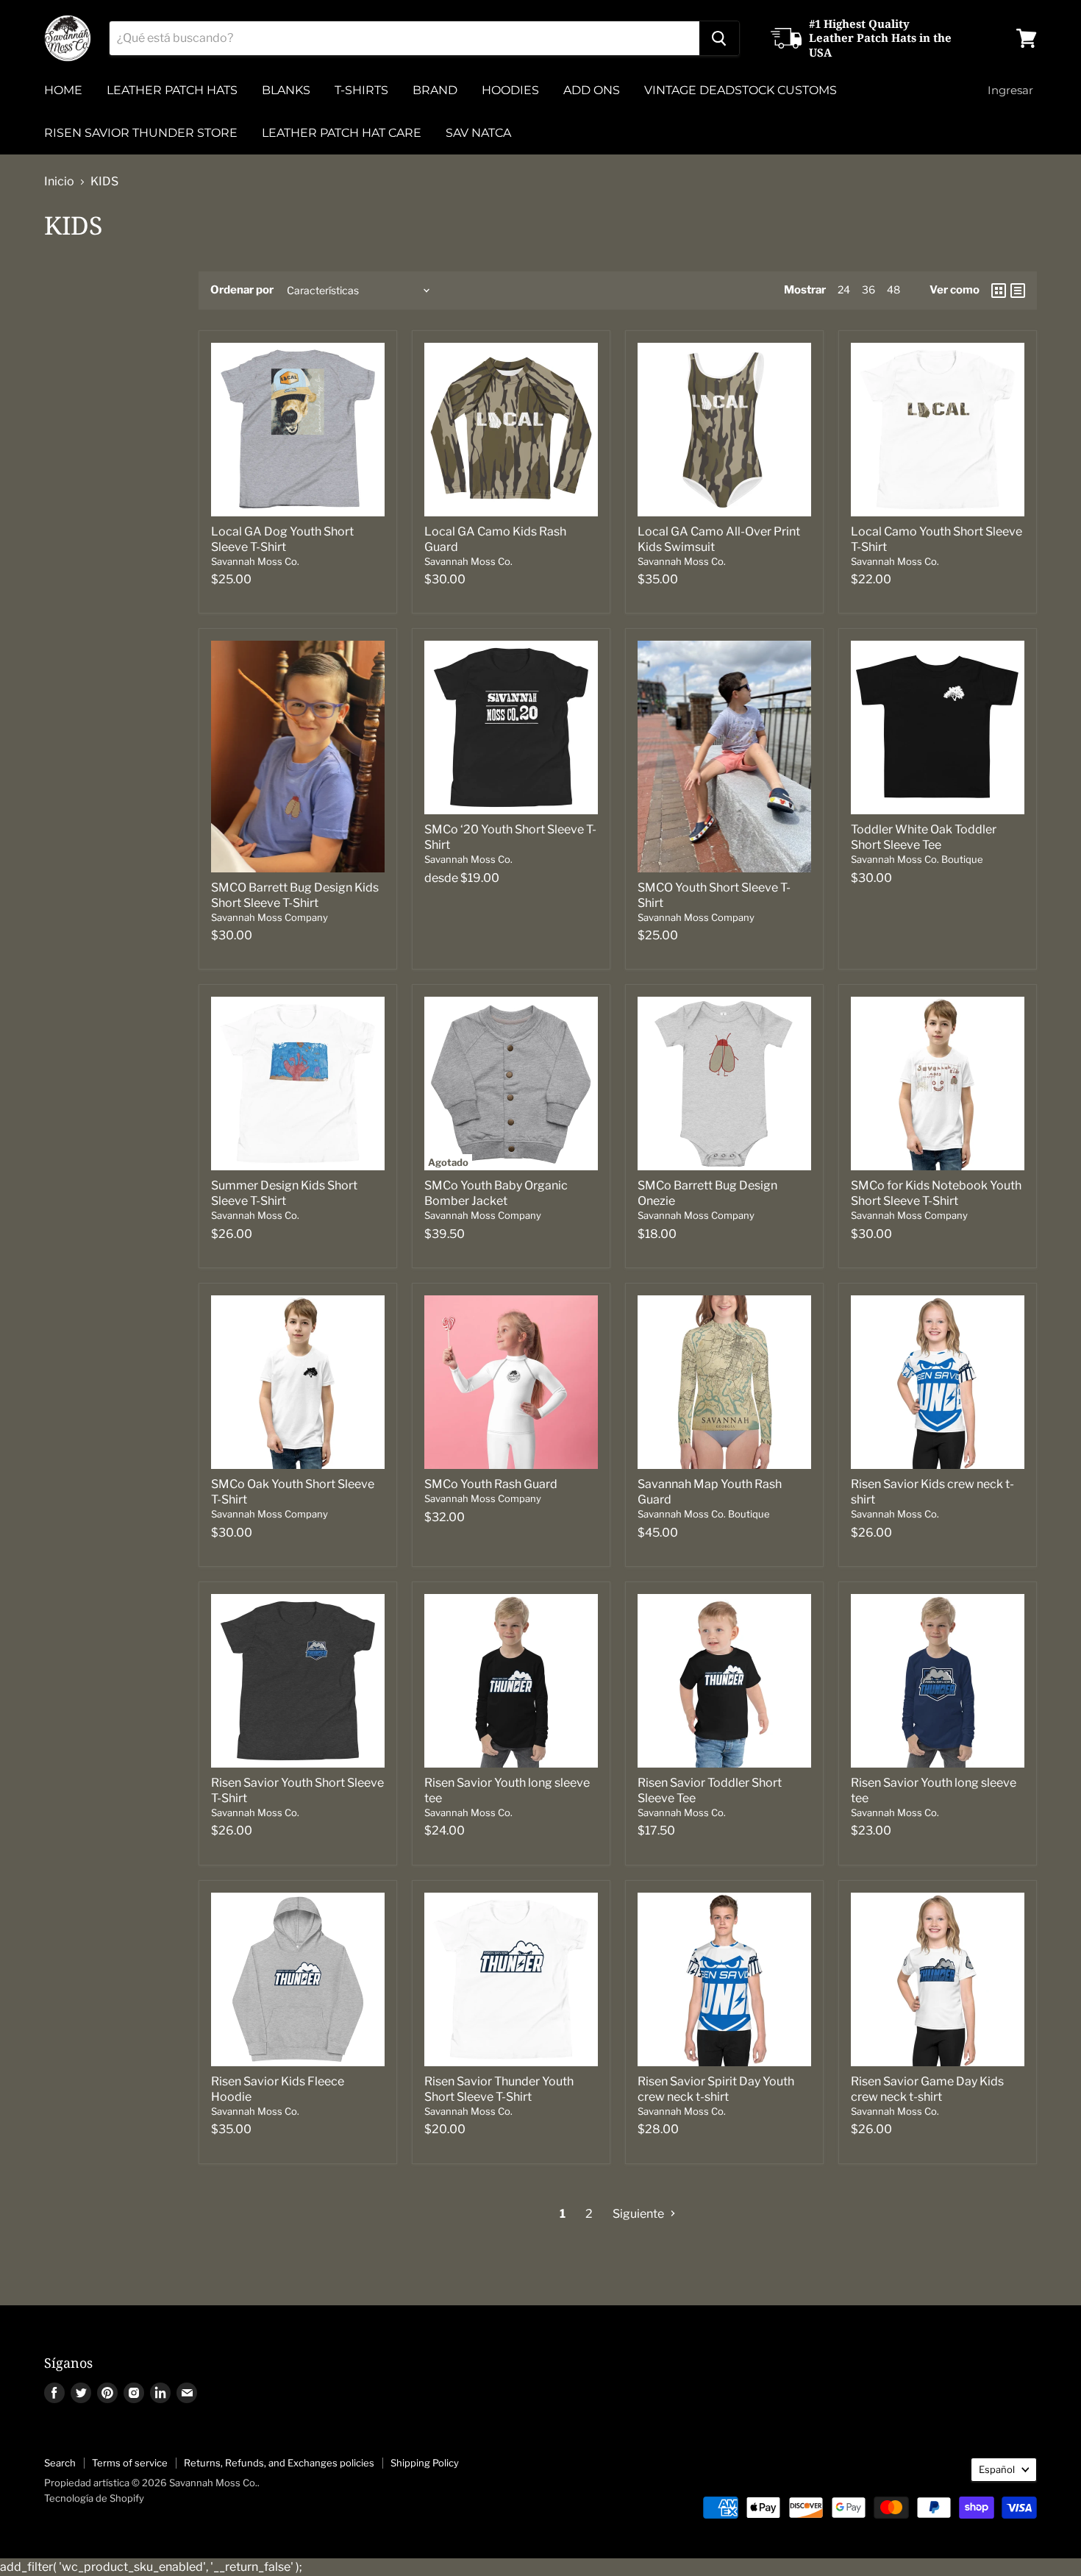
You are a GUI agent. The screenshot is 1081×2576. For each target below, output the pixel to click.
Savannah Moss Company (270, 917)
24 (844, 289)
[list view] (1018, 291)
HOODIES (510, 90)
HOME (63, 90)
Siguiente (639, 2214)
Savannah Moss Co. (255, 561)
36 (868, 289)
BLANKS (286, 90)
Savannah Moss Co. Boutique (917, 859)
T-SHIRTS (361, 90)
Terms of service (130, 2463)
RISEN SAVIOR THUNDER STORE (141, 133)
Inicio (59, 182)
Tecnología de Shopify (94, 2498)
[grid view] (999, 291)
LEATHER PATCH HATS (172, 90)
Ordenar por (242, 290)
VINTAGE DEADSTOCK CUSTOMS (741, 90)
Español (997, 2469)
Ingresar (1010, 90)
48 (893, 289)
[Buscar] (719, 38)
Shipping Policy (425, 2463)
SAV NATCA (478, 133)
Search (60, 2463)
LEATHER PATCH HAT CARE (342, 133)
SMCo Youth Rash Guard (491, 1484)
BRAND (435, 90)
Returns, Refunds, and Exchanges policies (279, 2463)
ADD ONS (592, 90)
